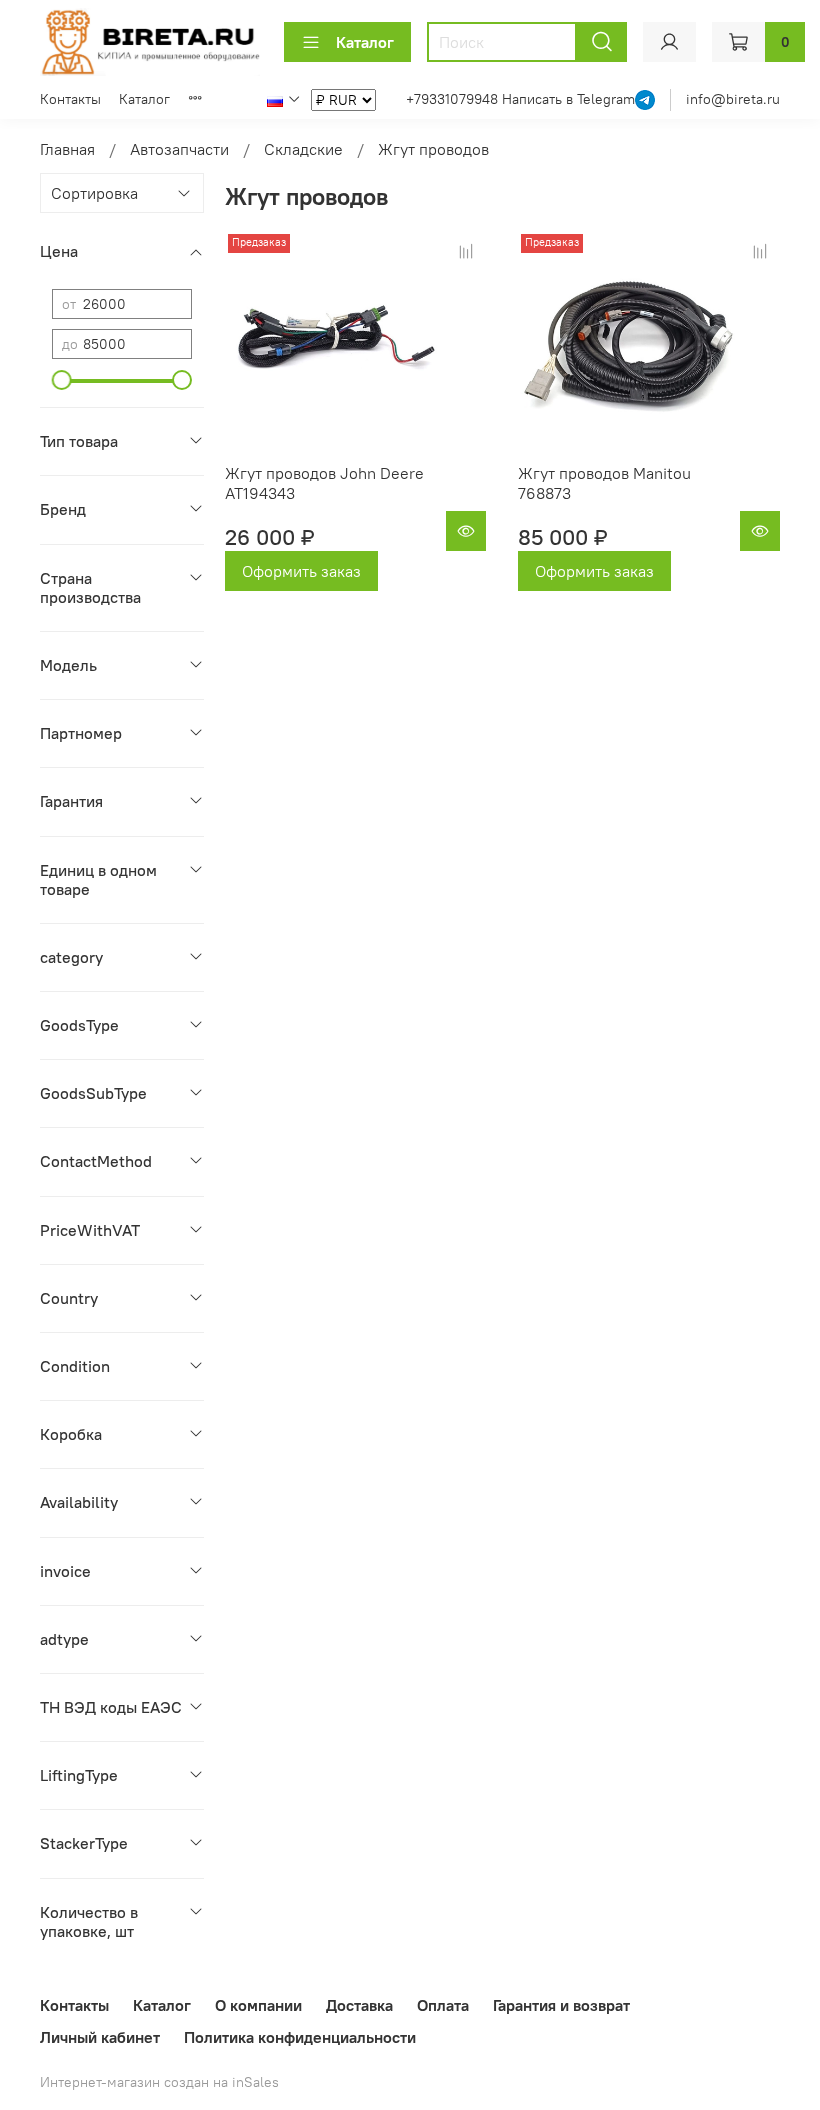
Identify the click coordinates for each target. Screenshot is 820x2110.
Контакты (70, 99)
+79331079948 (454, 99)
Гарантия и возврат (561, 2005)
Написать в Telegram (568, 99)
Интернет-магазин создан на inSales (159, 2082)
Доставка (359, 2005)
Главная (67, 149)
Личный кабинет (100, 2037)
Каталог (365, 42)
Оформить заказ (301, 571)
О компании (258, 2005)
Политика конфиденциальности (300, 2037)
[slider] (62, 380)
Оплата (443, 2005)
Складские (303, 149)
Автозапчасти (179, 149)
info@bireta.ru (733, 99)
